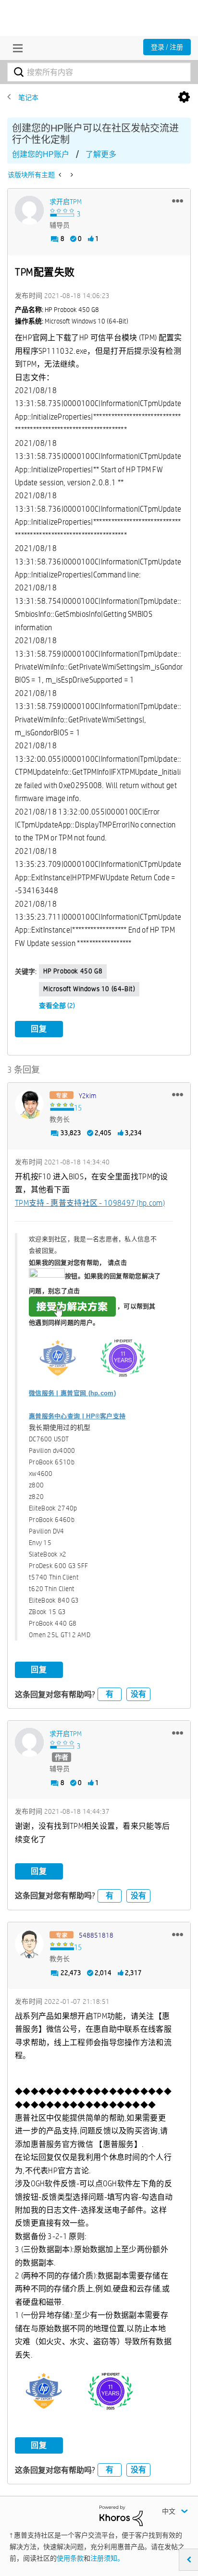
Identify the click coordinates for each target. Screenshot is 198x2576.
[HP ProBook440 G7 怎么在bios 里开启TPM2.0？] (71, 175)
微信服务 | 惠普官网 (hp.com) (72, 1393)
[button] (178, 201)
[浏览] (15, 48)
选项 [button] (184, 97)
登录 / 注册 (167, 47)
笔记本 (28, 97)
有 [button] (110, 1694)
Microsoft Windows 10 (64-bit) (89, 989)
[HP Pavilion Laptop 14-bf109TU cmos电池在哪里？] (61, 175)
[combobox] (99, 72)
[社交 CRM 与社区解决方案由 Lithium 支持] (121, 2515)
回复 (39, 1029)
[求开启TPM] (29, 210)
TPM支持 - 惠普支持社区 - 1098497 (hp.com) (90, 1203)
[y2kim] (29, 1104)
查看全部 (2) (57, 1006)
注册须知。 (107, 2558)
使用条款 (70, 2558)
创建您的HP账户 (41, 154)
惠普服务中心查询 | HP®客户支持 (77, 1416)
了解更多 (101, 154)
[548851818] (29, 1944)
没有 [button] (138, 1694)
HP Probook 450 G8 (73, 971)
